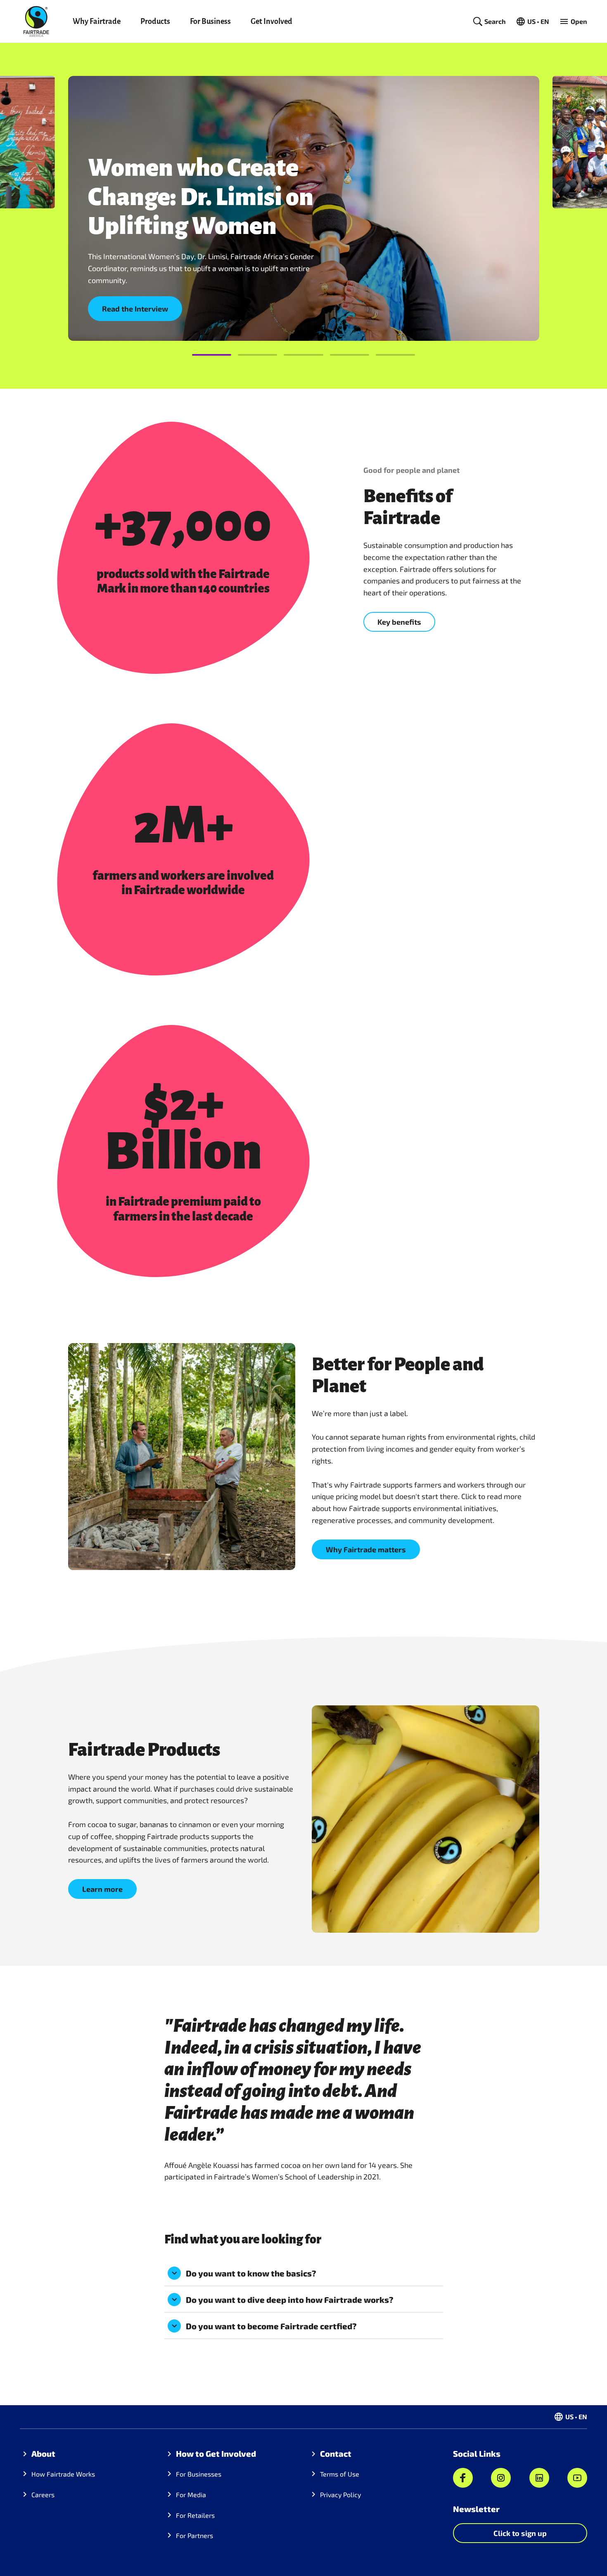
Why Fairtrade (97, 21)
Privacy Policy (340, 2495)
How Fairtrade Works (63, 2474)
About (43, 2453)
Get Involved (271, 21)
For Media (191, 2495)
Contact (336, 2453)
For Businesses (199, 2474)
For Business (210, 21)
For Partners (194, 2535)
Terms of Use (340, 2474)
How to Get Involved (216, 2453)
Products (155, 21)
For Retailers (195, 2515)
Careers (43, 2495)
